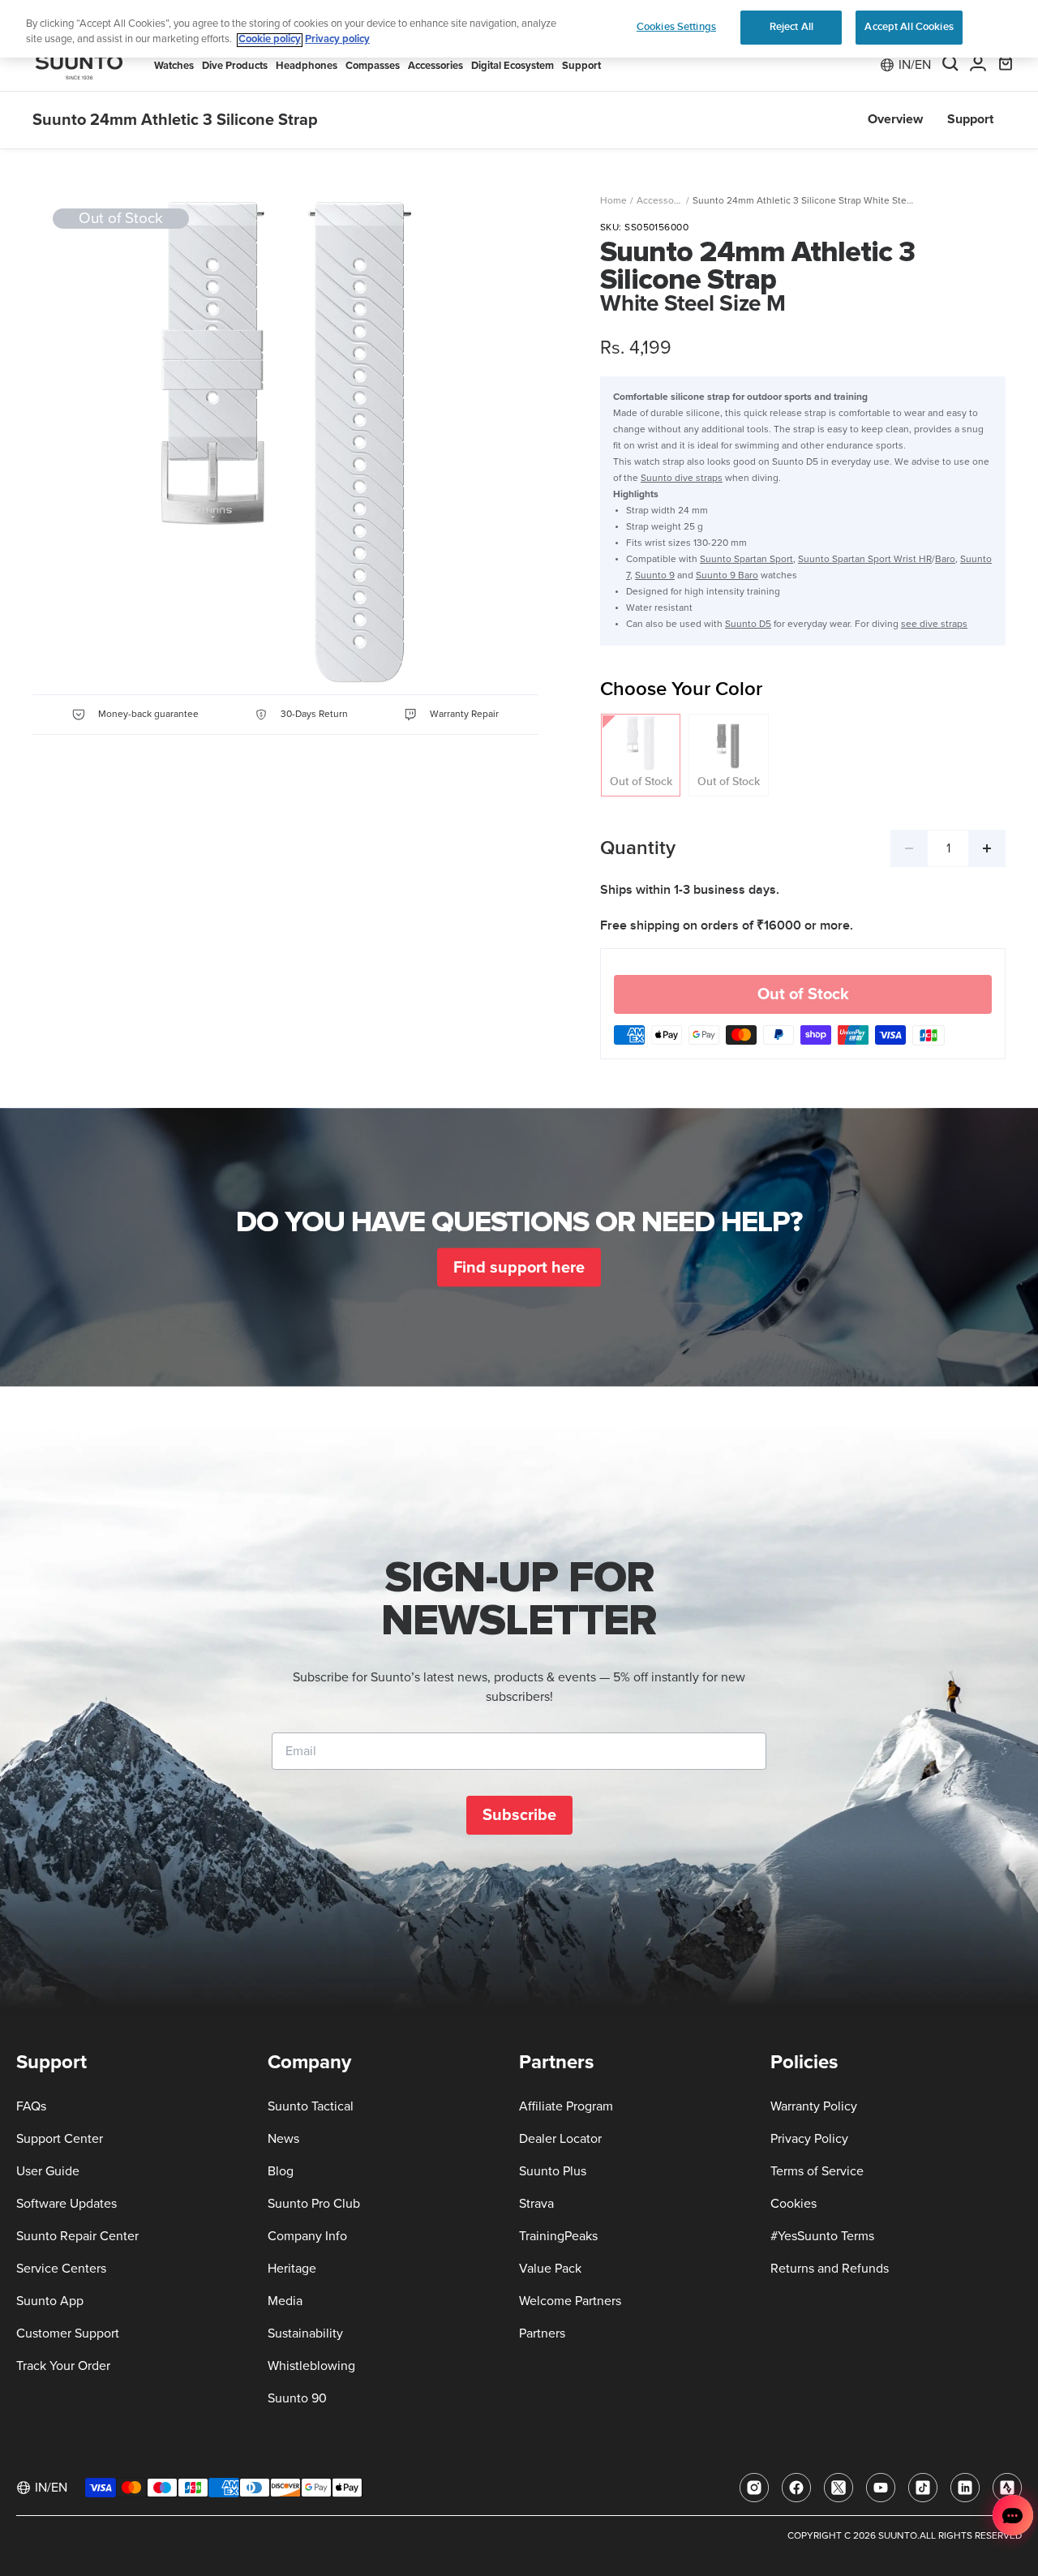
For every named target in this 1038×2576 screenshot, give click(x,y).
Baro (945, 560)
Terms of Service (817, 2171)
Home (613, 201)
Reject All (791, 27)
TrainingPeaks (558, 2236)
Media (285, 2301)
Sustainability (305, 2333)
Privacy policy (337, 40)
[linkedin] (965, 2488)
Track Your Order (63, 2366)
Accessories (663, 201)
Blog (281, 2171)
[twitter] (839, 2488)
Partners (542, 2333)
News (283, 2139)
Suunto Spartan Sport (746, 560)
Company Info (307, 2236)
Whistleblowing (311, 2366)
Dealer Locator (560, 2139)
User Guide (48, 2171)
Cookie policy (270, 40)
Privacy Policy (809, 2139)
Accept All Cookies (909, 27)
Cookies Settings (676, 27)
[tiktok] (923, 2488)
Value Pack (550, 2269)
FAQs (31, 2106)
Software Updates (66, 2204)
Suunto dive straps (682, 479)
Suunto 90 (297, 2398)
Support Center (60, 2139)
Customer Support (68, 2333)
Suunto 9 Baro (727, 576)
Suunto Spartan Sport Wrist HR (865, 560)
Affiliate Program (566, 2106)
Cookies (794, 2204)
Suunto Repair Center (77, 2236)
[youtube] (881, 2488)
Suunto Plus (553, 2171)
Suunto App (50, 2301)
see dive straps (934, 625)
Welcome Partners (570, 2301)
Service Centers (61, 2269)
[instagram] (754, 2488)
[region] (519, 29)
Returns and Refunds (830, 2269)
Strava (536, 2204)
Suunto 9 (655, 576)
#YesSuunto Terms (822, 2236)
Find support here (519, 1267)
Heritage (292, 2269)
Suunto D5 (748, 625)
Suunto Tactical (311, 2106)
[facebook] (796, 2488)
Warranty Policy (814, 2106)
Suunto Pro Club (314, 2204)
